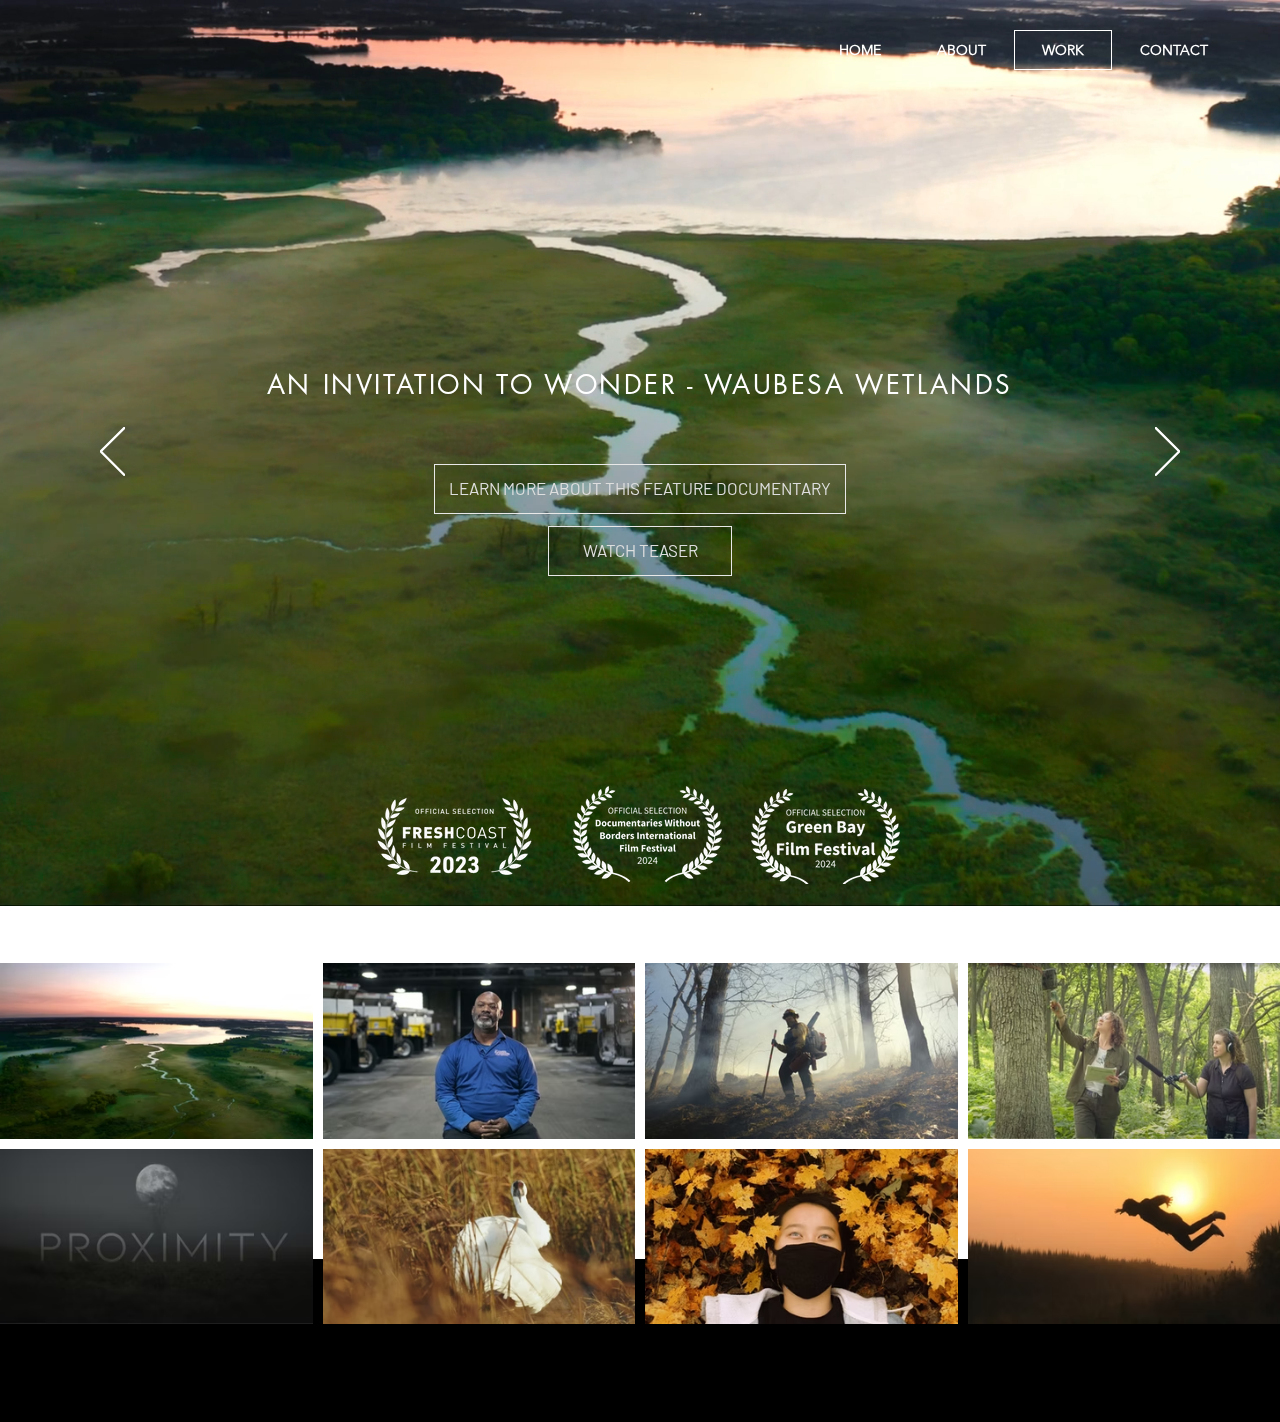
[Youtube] (688, 1404)
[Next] (1167, 453)
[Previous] (112, 453)
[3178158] (591, 1404)
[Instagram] (639, 1404)
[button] (640, 551)
